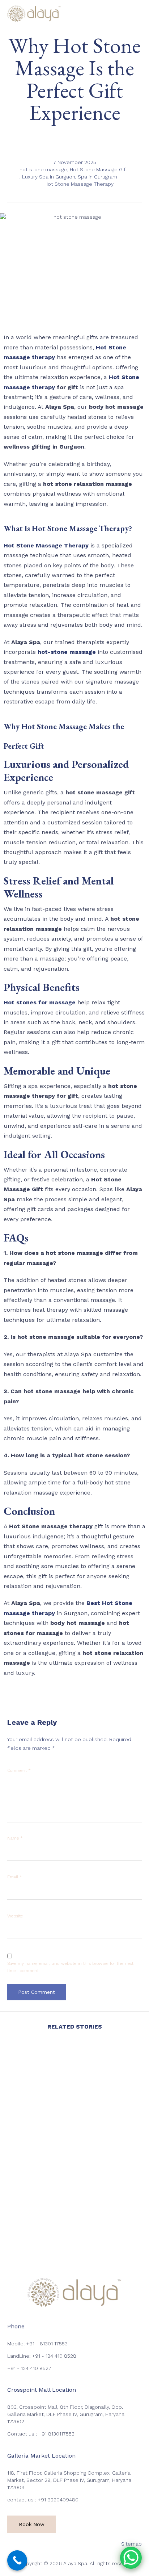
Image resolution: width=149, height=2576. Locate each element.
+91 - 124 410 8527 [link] (29, 2368)
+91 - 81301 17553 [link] (47, 2344)
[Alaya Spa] (34, 14)
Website (15, 1916)
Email (15, 1877)
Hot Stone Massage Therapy (79, 184)
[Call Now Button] (17, 2560)
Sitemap (131, 2544)
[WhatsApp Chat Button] (131, 2558)
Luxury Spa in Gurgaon (49, 177)
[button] (32, 2524)
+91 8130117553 (56, 2434)
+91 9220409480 (58, 2500)
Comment (19, 1770)
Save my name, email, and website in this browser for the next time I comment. (70, 1967)
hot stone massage (43, 169)
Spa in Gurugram (97, 177)
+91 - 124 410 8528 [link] (54, 2356)
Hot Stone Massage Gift (99, 169)
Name (15, 1838)
